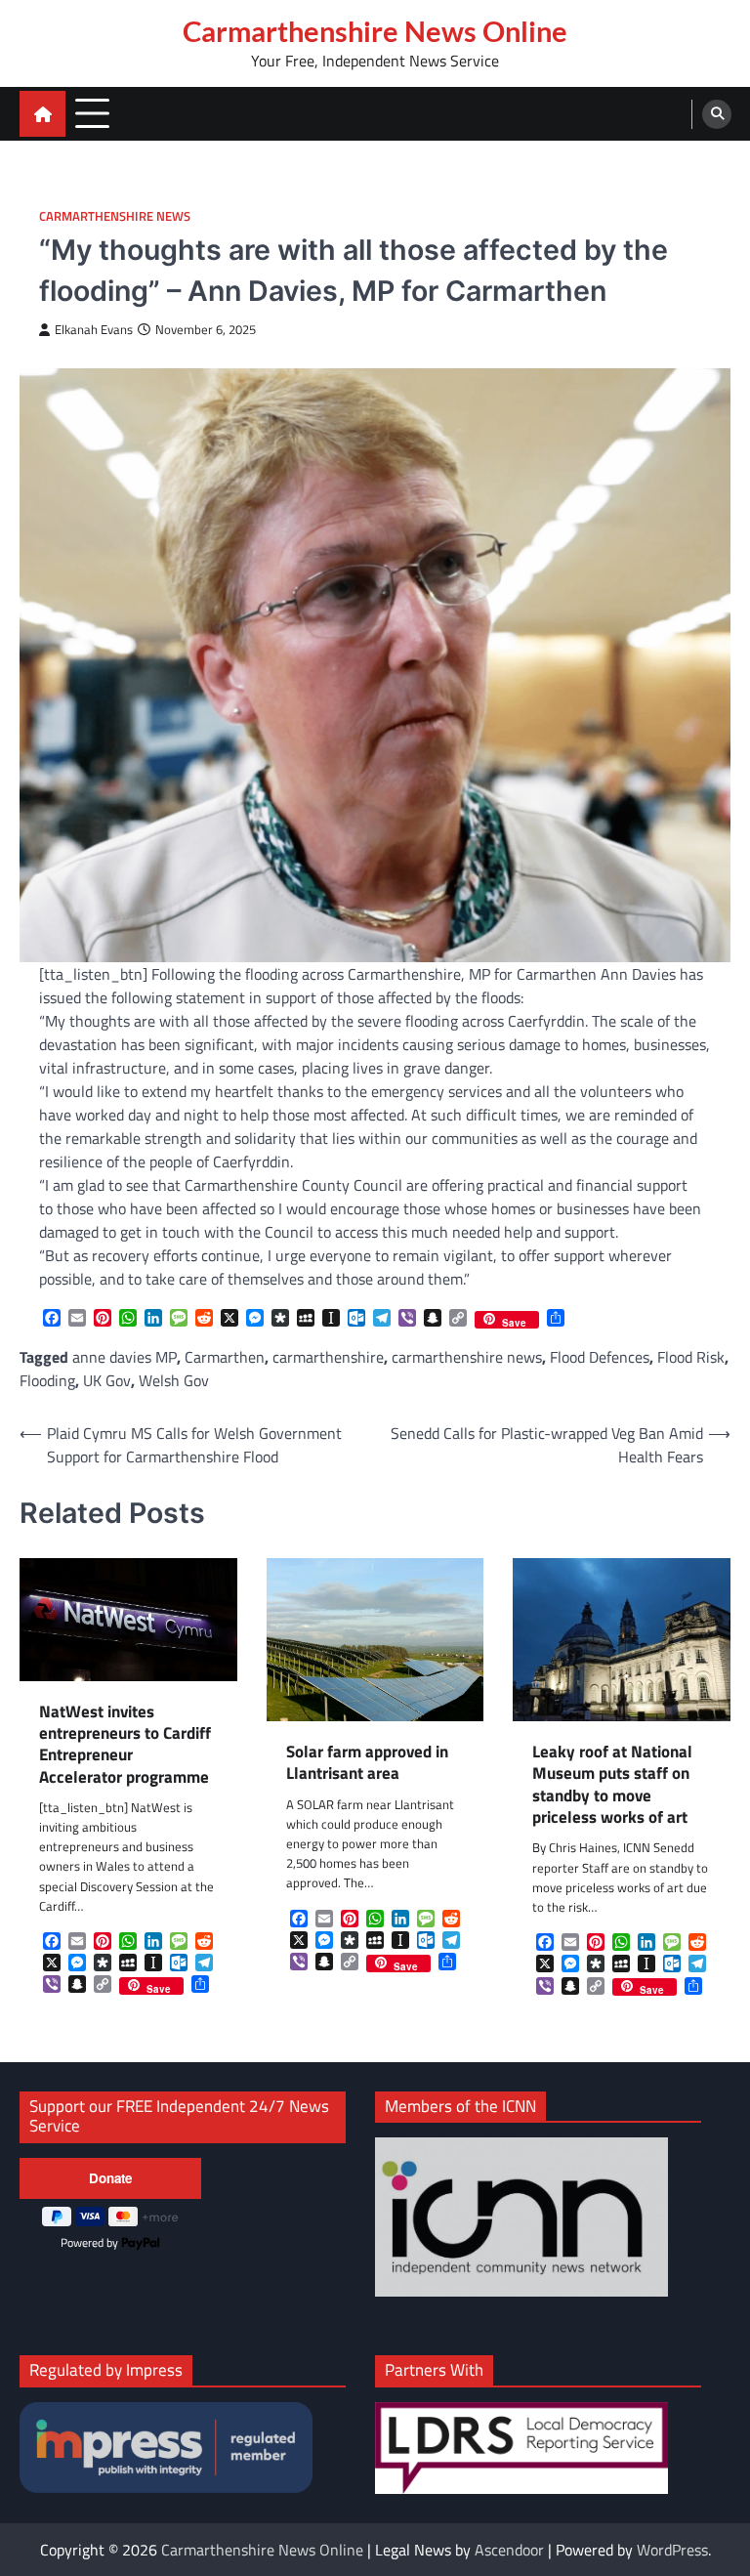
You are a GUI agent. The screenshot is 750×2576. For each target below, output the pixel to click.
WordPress (672, 2550)
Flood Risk (691, 1357)
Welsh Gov (174, 1380)
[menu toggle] (92, 113)
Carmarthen (225, 1357)
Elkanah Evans (94, 330)
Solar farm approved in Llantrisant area (367, 1763)
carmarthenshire (328, 1357)
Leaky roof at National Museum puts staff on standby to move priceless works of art (612, 1784)
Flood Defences (600, 1357)
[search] (717, 114)
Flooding (47, 1380)
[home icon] (42, 114)
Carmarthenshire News (115, 216)
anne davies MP (125, 1357)
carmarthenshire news (467, 1357)
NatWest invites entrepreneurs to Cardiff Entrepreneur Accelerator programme (125, 1744)
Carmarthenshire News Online (375, 31)
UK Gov (107, 1380)
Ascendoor (509, 2550)
